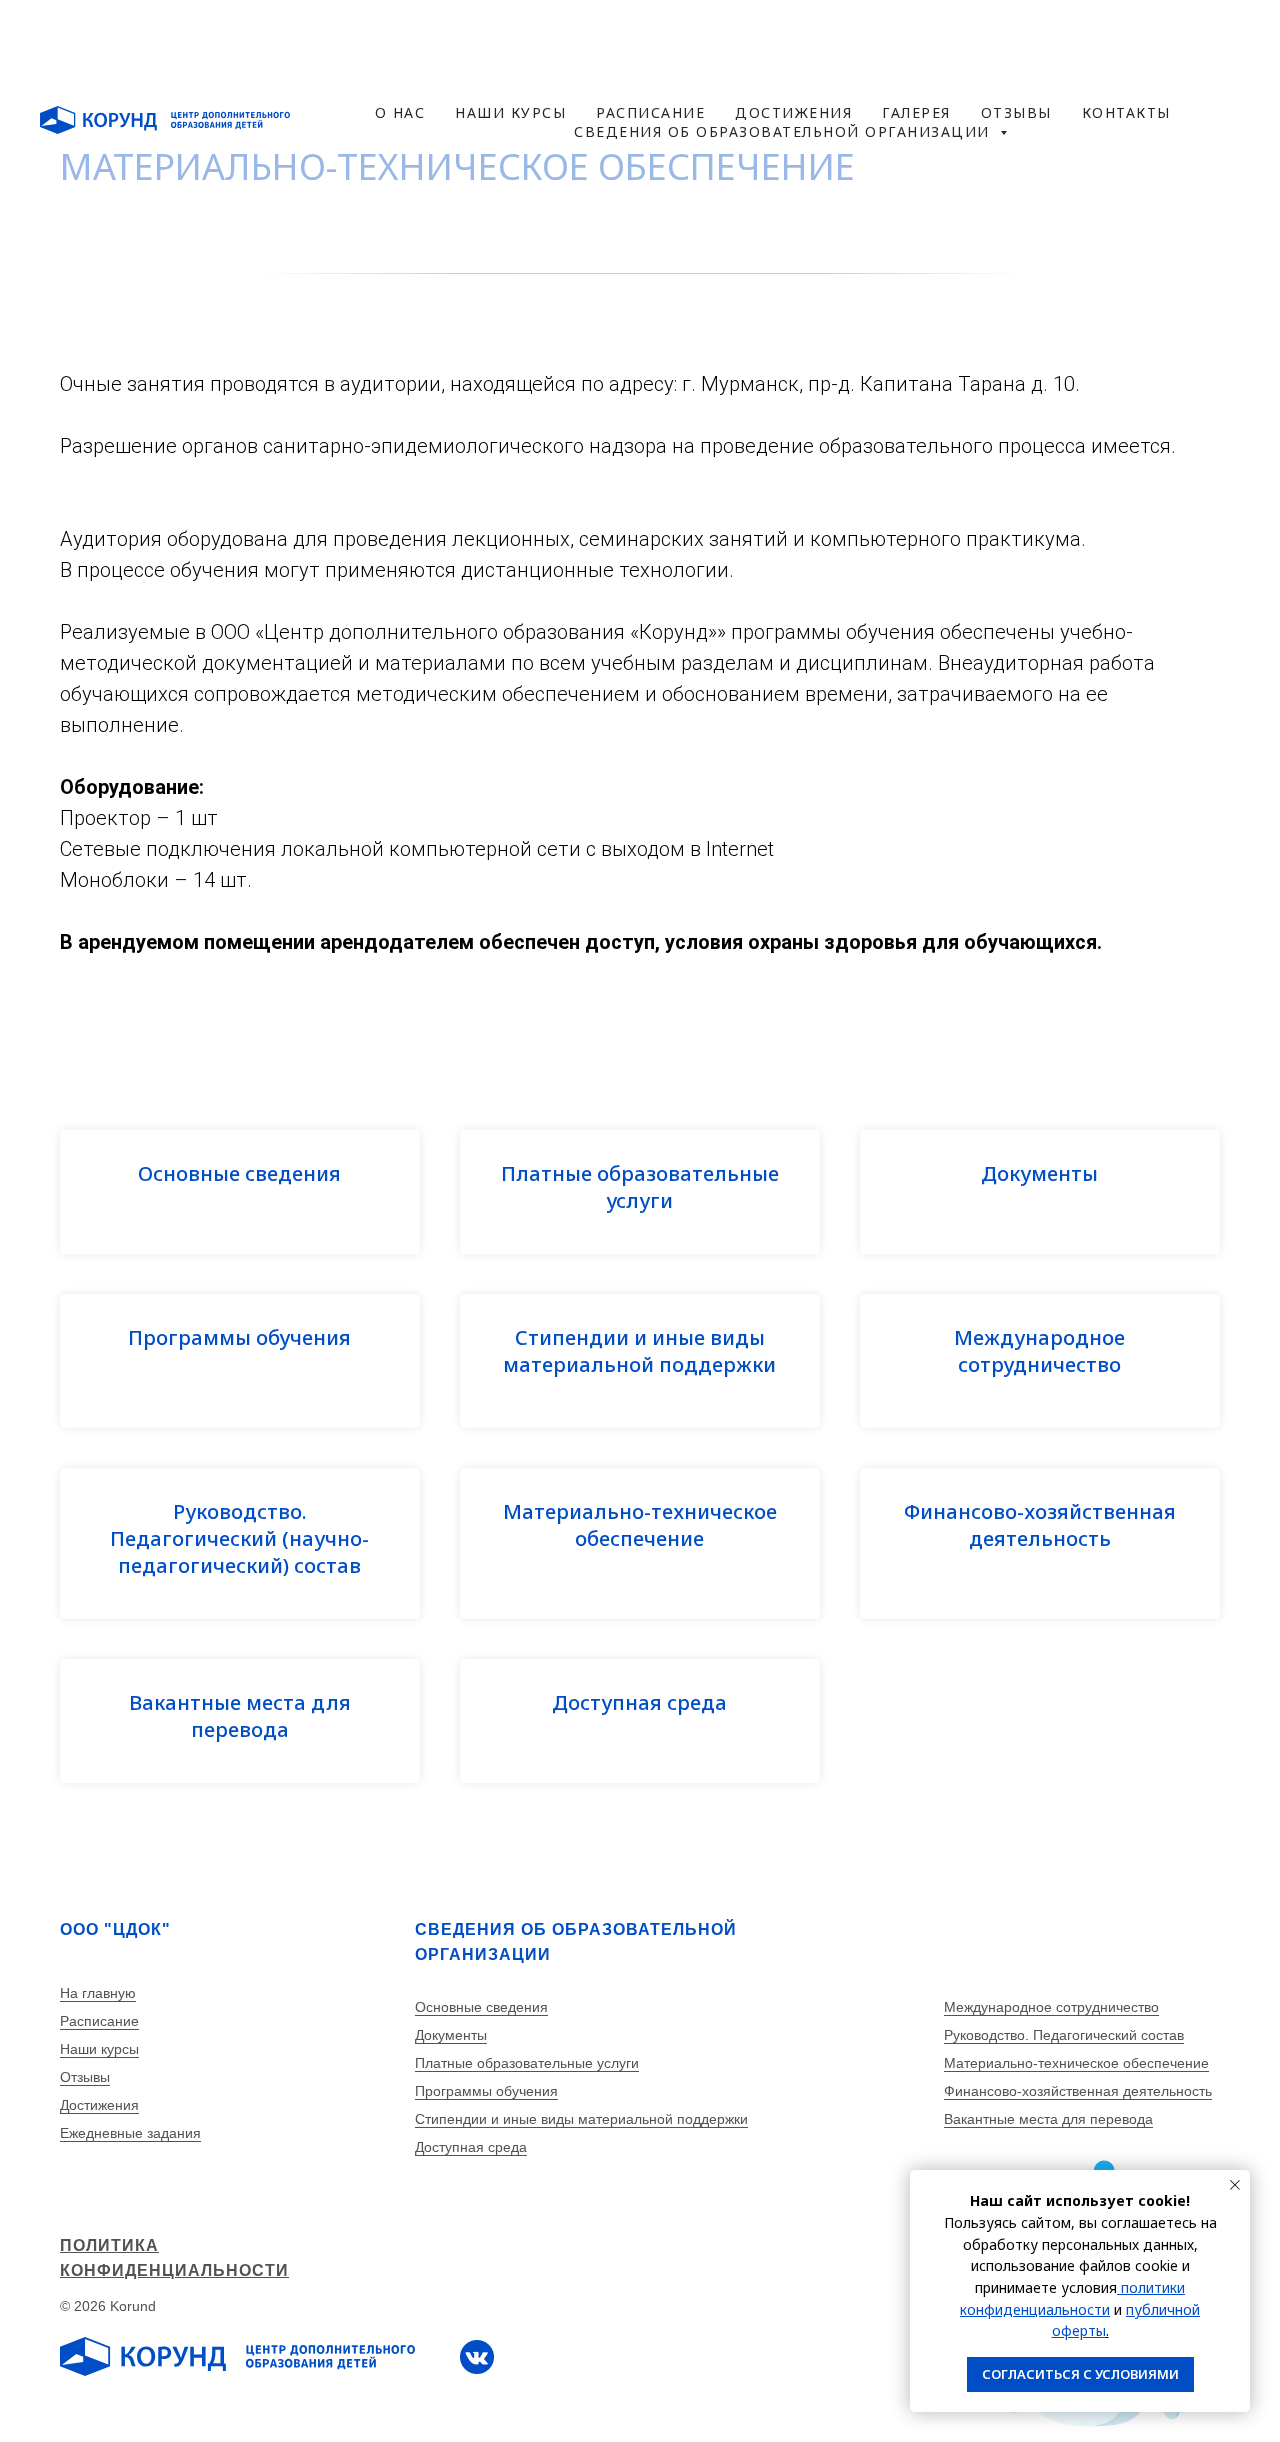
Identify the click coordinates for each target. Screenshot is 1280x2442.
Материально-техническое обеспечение (640, 1525)
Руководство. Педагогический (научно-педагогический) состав (239, 1538)
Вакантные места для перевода (240, 1716)
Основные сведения (239, 1173)
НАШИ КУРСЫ (275, 39)
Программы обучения (239, 1337)
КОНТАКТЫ (1102, 39)
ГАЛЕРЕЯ (813, 39)
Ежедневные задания (130, 2133)
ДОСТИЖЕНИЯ (647, 39)
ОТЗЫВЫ (951, 39)
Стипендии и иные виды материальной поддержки (639, 1351)
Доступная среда (639, 1702)
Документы (1039, 1173)
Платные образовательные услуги (640, 1187)
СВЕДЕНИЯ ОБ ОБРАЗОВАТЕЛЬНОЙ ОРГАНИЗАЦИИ (652, 61)
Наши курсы (99, 2049)
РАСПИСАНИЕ (459, 39)
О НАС (125, 39)
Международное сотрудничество (1039, 1351)
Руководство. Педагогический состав (1064, 2035)
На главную (98, 1993)
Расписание (99, 2021)
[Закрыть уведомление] (1235, 2185)
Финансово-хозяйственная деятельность (1040, 1525)
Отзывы (85, 2077)
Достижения (99, 2105)
